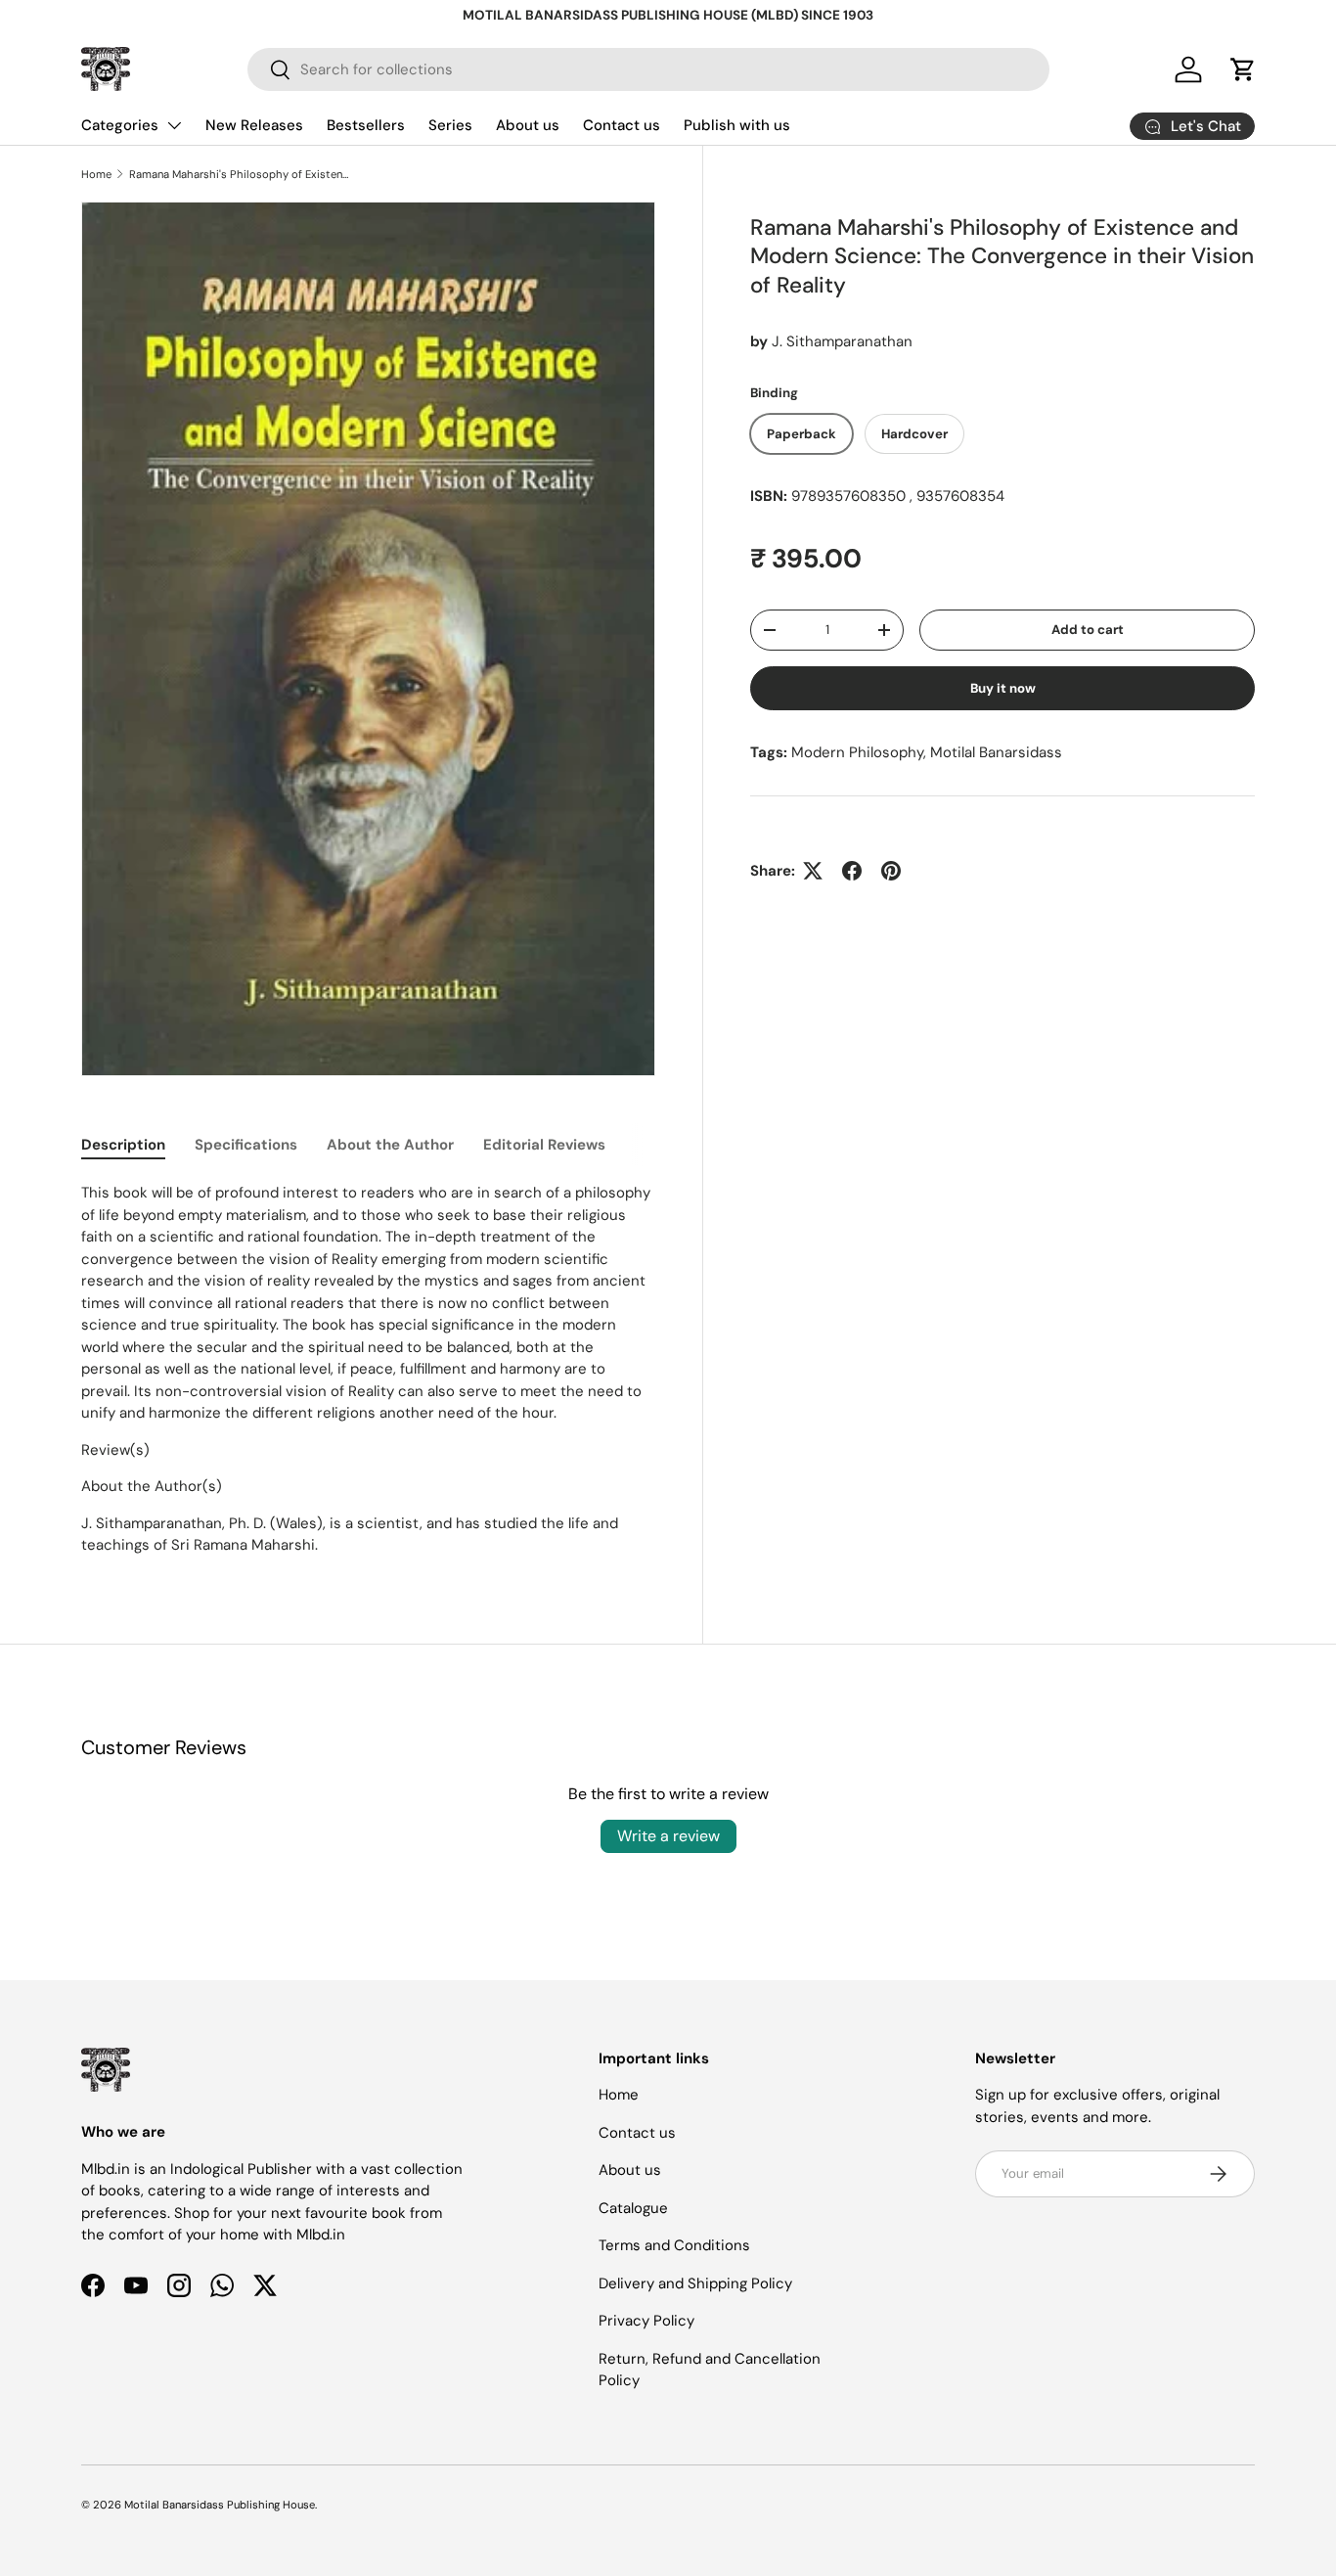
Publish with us (737, 125)
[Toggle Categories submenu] (174, 125)
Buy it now (1003, 688)
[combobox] (648, 69)
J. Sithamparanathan (842, 341)
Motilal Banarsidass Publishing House (220, 2505)
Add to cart (1088, 630)
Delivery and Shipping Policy (695, 2283)
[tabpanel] (368, 1369)
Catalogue (633, 2208)
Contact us (622, 125)
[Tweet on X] (813, 871)
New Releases (254, 125)
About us (528, 125)
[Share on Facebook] (852, 871)
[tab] (123, 1145)
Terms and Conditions (674, 2245)
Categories (120, 125)
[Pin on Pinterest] (891, 871)
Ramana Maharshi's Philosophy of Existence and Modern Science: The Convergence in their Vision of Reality (239, 174)
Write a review (668, 1836)
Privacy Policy (646, 2321)
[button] (1243, 69)
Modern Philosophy (857, 752)
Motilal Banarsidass (996, 752)
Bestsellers (366, 125)
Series (450, 125)
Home (96, 174)
